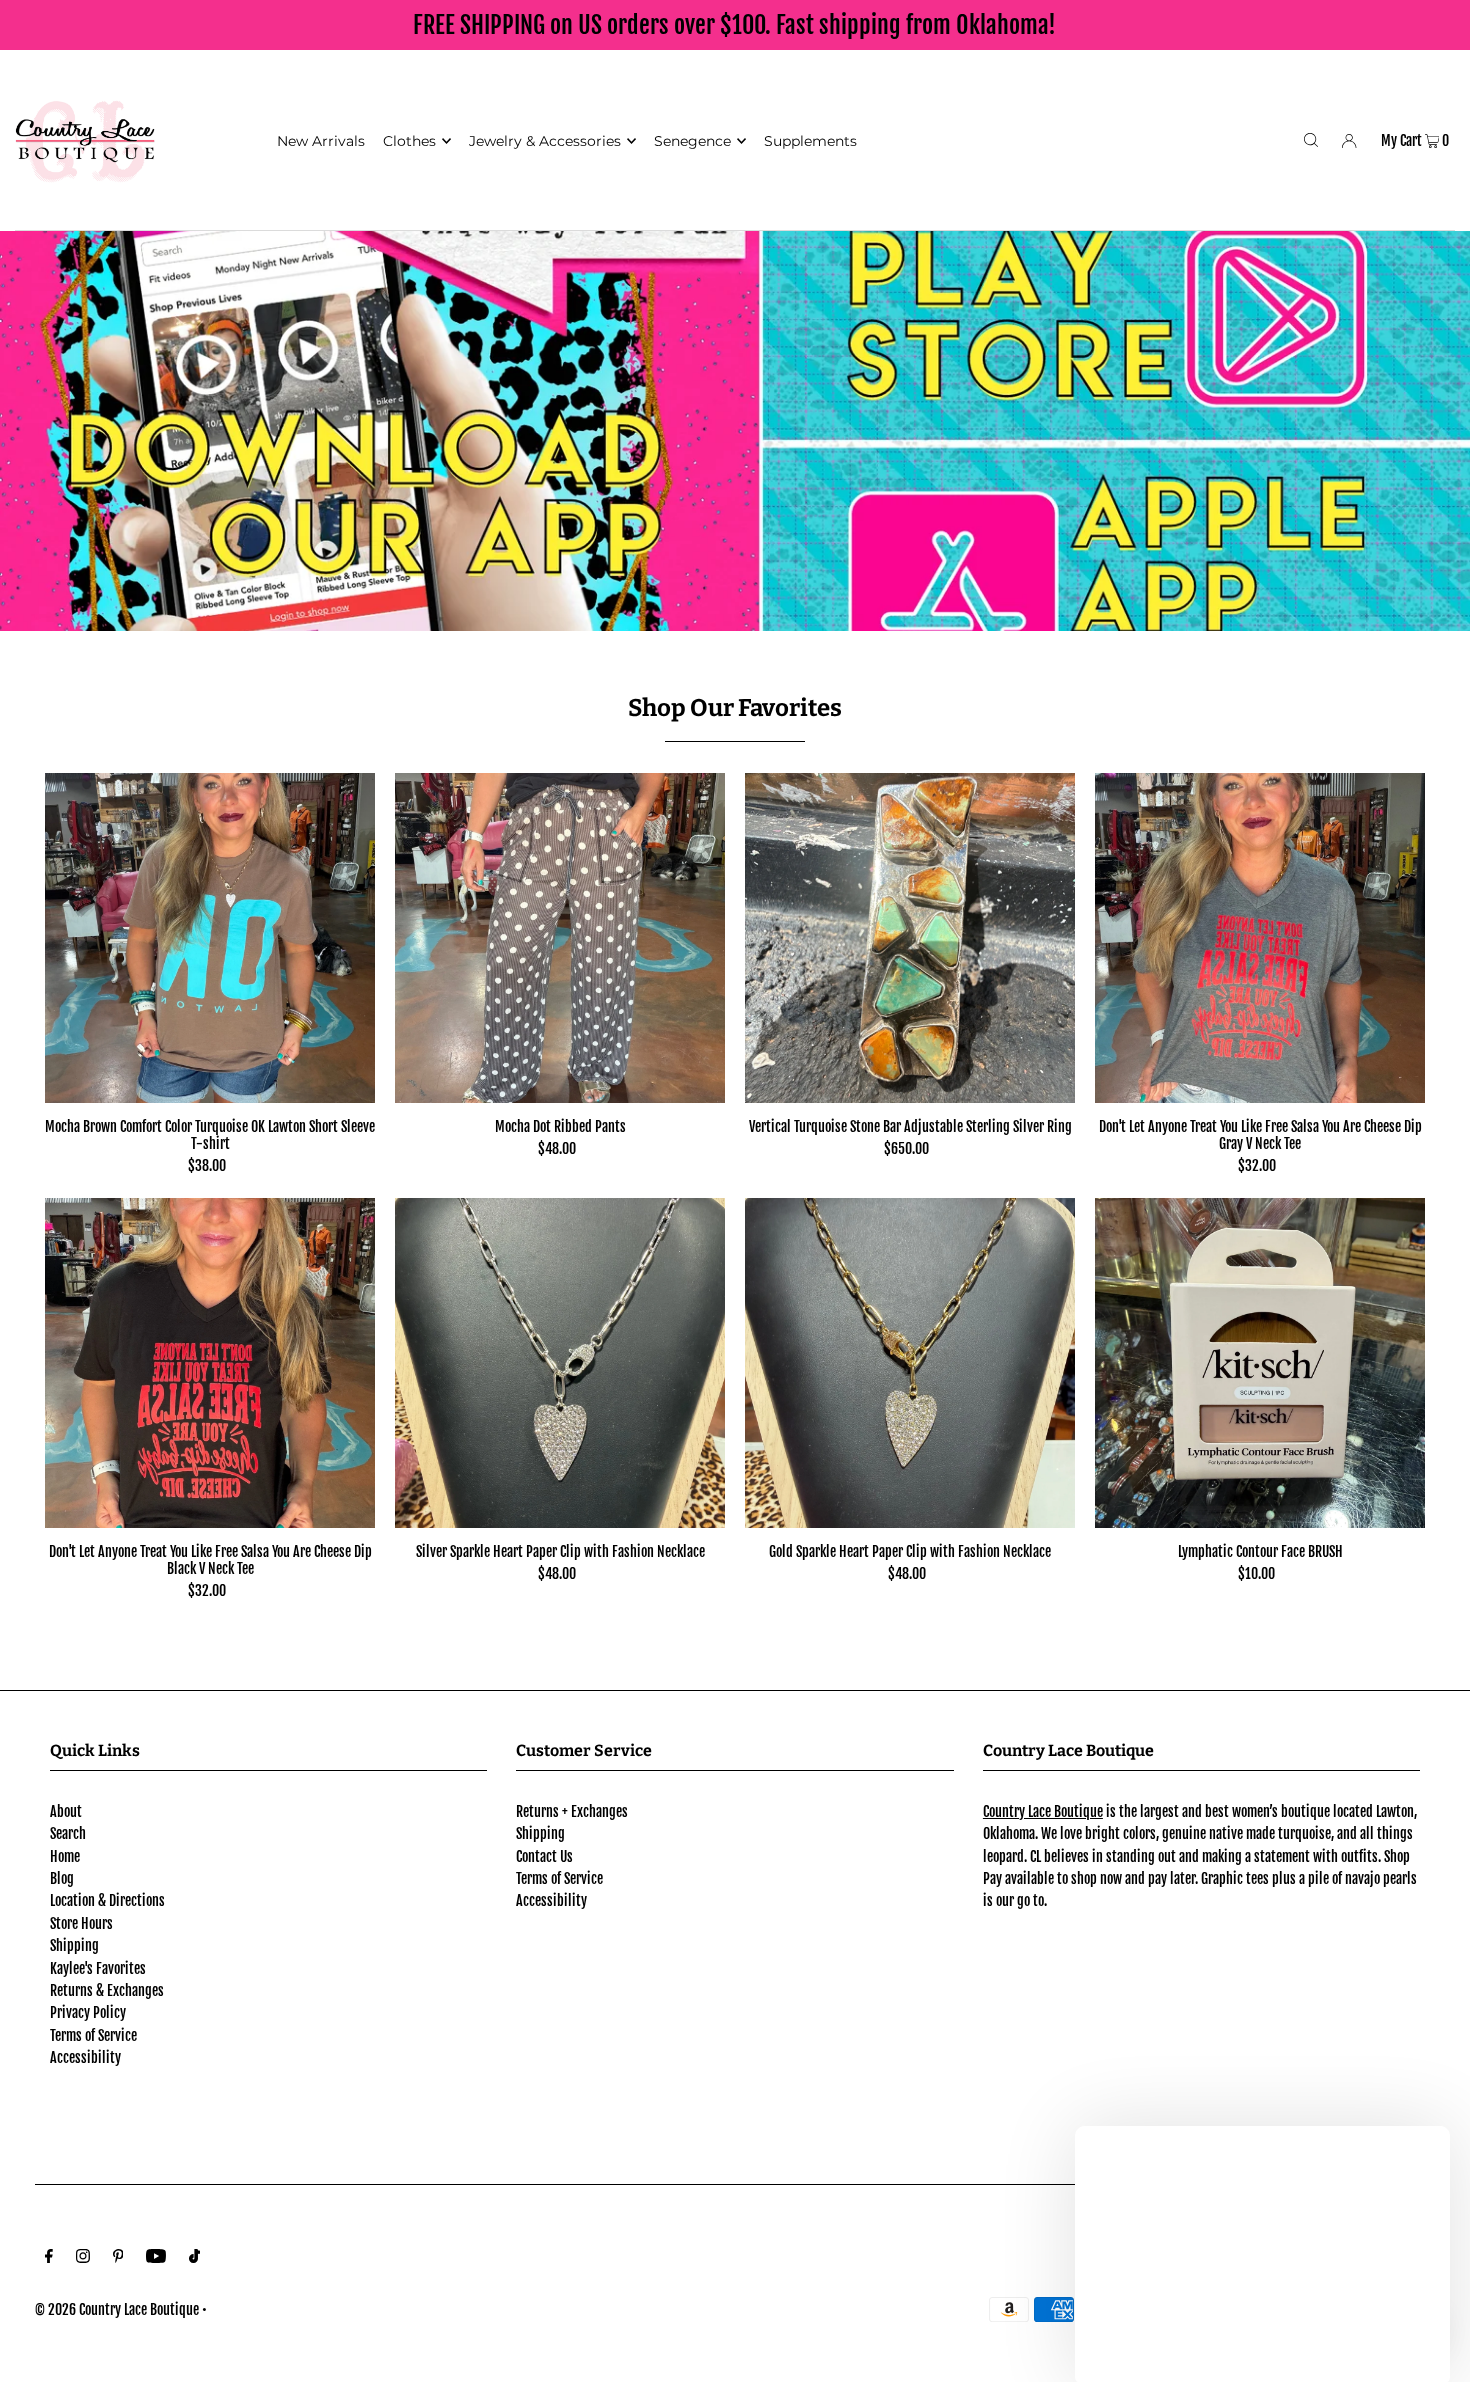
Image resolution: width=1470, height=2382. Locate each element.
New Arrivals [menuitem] (321, 141)
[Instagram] (83, 2258)
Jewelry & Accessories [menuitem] (545, 141)
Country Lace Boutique (1043, 1811)
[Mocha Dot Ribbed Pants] (560, 938)
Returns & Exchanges (107, 1990)
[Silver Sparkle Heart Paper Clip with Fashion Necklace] (560, 1363)
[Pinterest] (118, 2258)
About (66, 1811)
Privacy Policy (88, 2012)
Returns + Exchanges (572, 1811)
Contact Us (544, 1856)
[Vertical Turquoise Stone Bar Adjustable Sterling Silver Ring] (910, 938)
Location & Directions (107, 1900)
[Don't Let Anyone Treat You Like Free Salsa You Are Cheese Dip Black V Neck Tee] (210, 1363)
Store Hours (81, 1923)
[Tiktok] (194, 2258)
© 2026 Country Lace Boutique (117, 2309)
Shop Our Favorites (735, 708)
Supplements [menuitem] (810, 141)
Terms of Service (93, 2035)
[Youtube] (156, 2258)
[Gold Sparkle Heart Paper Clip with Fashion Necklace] (910, 1363)
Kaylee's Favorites (98, 1968)
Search (68, 1833)
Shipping (74, 1945)
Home (65, 1856)
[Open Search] (1311, 140)
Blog (62, 1878)
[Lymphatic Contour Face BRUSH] (1260, 1363)
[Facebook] (49, 2258)
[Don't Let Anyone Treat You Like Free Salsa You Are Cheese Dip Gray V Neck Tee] (1260, 938)
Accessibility (85, 2057)
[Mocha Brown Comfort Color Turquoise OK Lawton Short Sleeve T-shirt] (210, 938)
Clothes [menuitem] (409, 141)
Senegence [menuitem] (692, 141)
